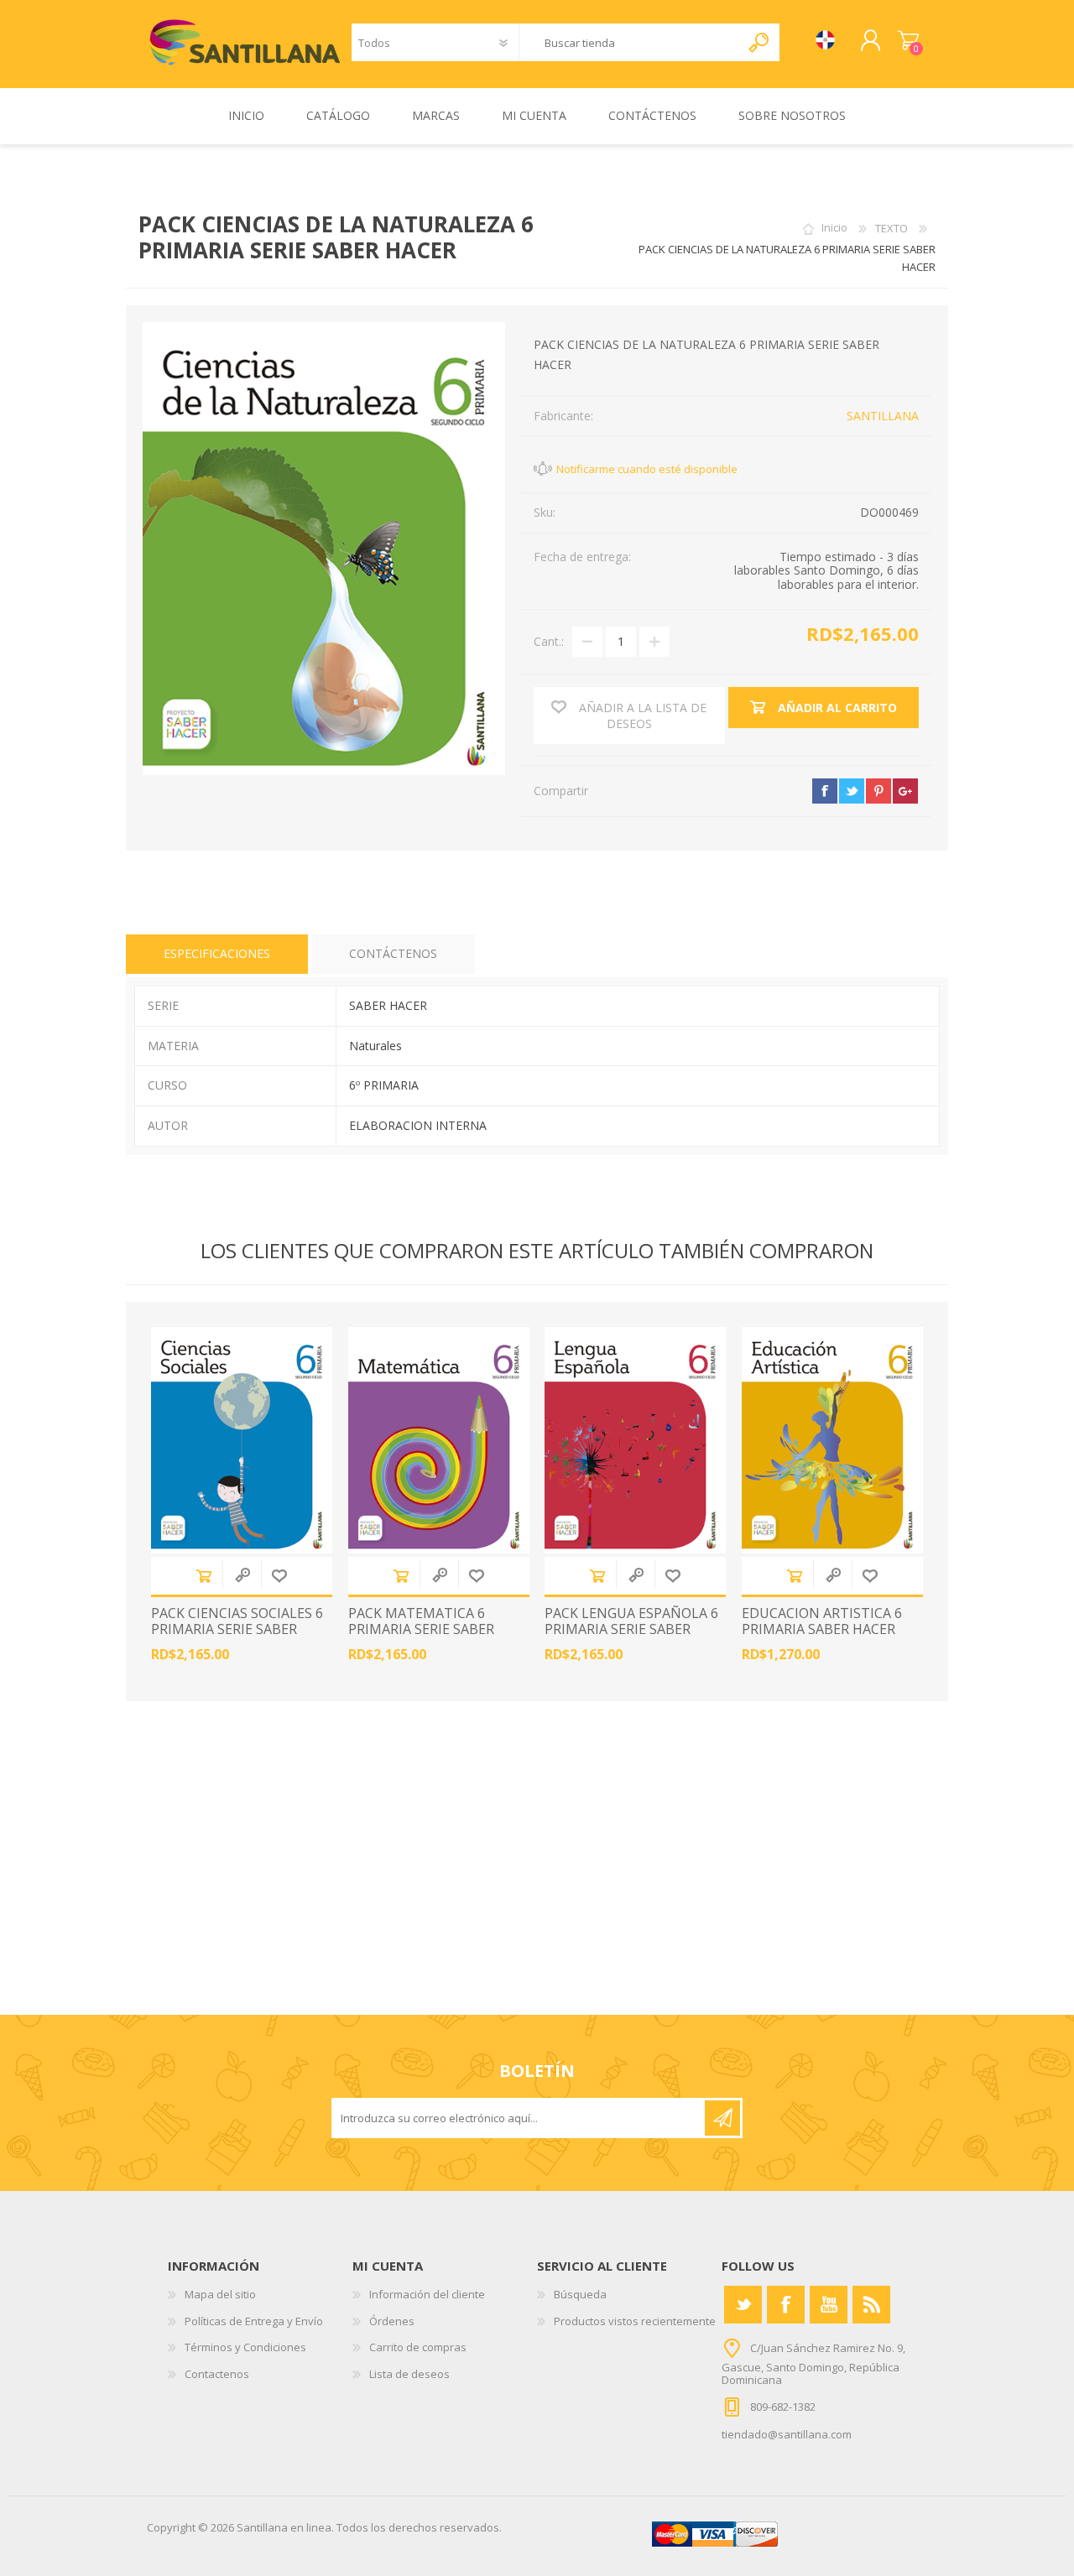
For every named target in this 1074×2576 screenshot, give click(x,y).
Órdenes (392, 2321)
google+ (905, 791)
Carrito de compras (908, 41)
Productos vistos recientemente (635, 2321)
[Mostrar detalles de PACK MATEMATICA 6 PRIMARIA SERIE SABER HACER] (439, 1440)
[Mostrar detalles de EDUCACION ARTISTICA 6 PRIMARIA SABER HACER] (832, 1440)
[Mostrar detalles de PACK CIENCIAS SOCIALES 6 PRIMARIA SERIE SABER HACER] (242, 1440)
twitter (852, 791)
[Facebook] (786, 2305)
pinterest (878, 791)
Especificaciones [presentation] (217, 953)
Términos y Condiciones (245, 2347)
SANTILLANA (883, 416)
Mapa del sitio (220, 2294)
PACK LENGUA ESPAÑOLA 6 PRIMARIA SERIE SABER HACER (631, 1630)
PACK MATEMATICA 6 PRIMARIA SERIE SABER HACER (421, 1630)
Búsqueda (580, 2294)
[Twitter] (743, 2305)
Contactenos (217, 2374)
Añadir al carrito (204, 1576)
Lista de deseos (409, 2374)
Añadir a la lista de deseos (279, 1576)
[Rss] (871, 2305)
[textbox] (630, 42)
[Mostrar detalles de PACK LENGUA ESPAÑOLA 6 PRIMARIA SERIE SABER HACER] (635, 1440)
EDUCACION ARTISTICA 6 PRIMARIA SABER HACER (822, 1621)
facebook (825, 791)
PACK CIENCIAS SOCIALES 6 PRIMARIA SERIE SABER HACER (237, 1630)
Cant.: (549, 641)
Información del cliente (427, 2294)
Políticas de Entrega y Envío (254, 2321)
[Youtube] (829, 2305)
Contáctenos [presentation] (393, 953)
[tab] (217, 954)
